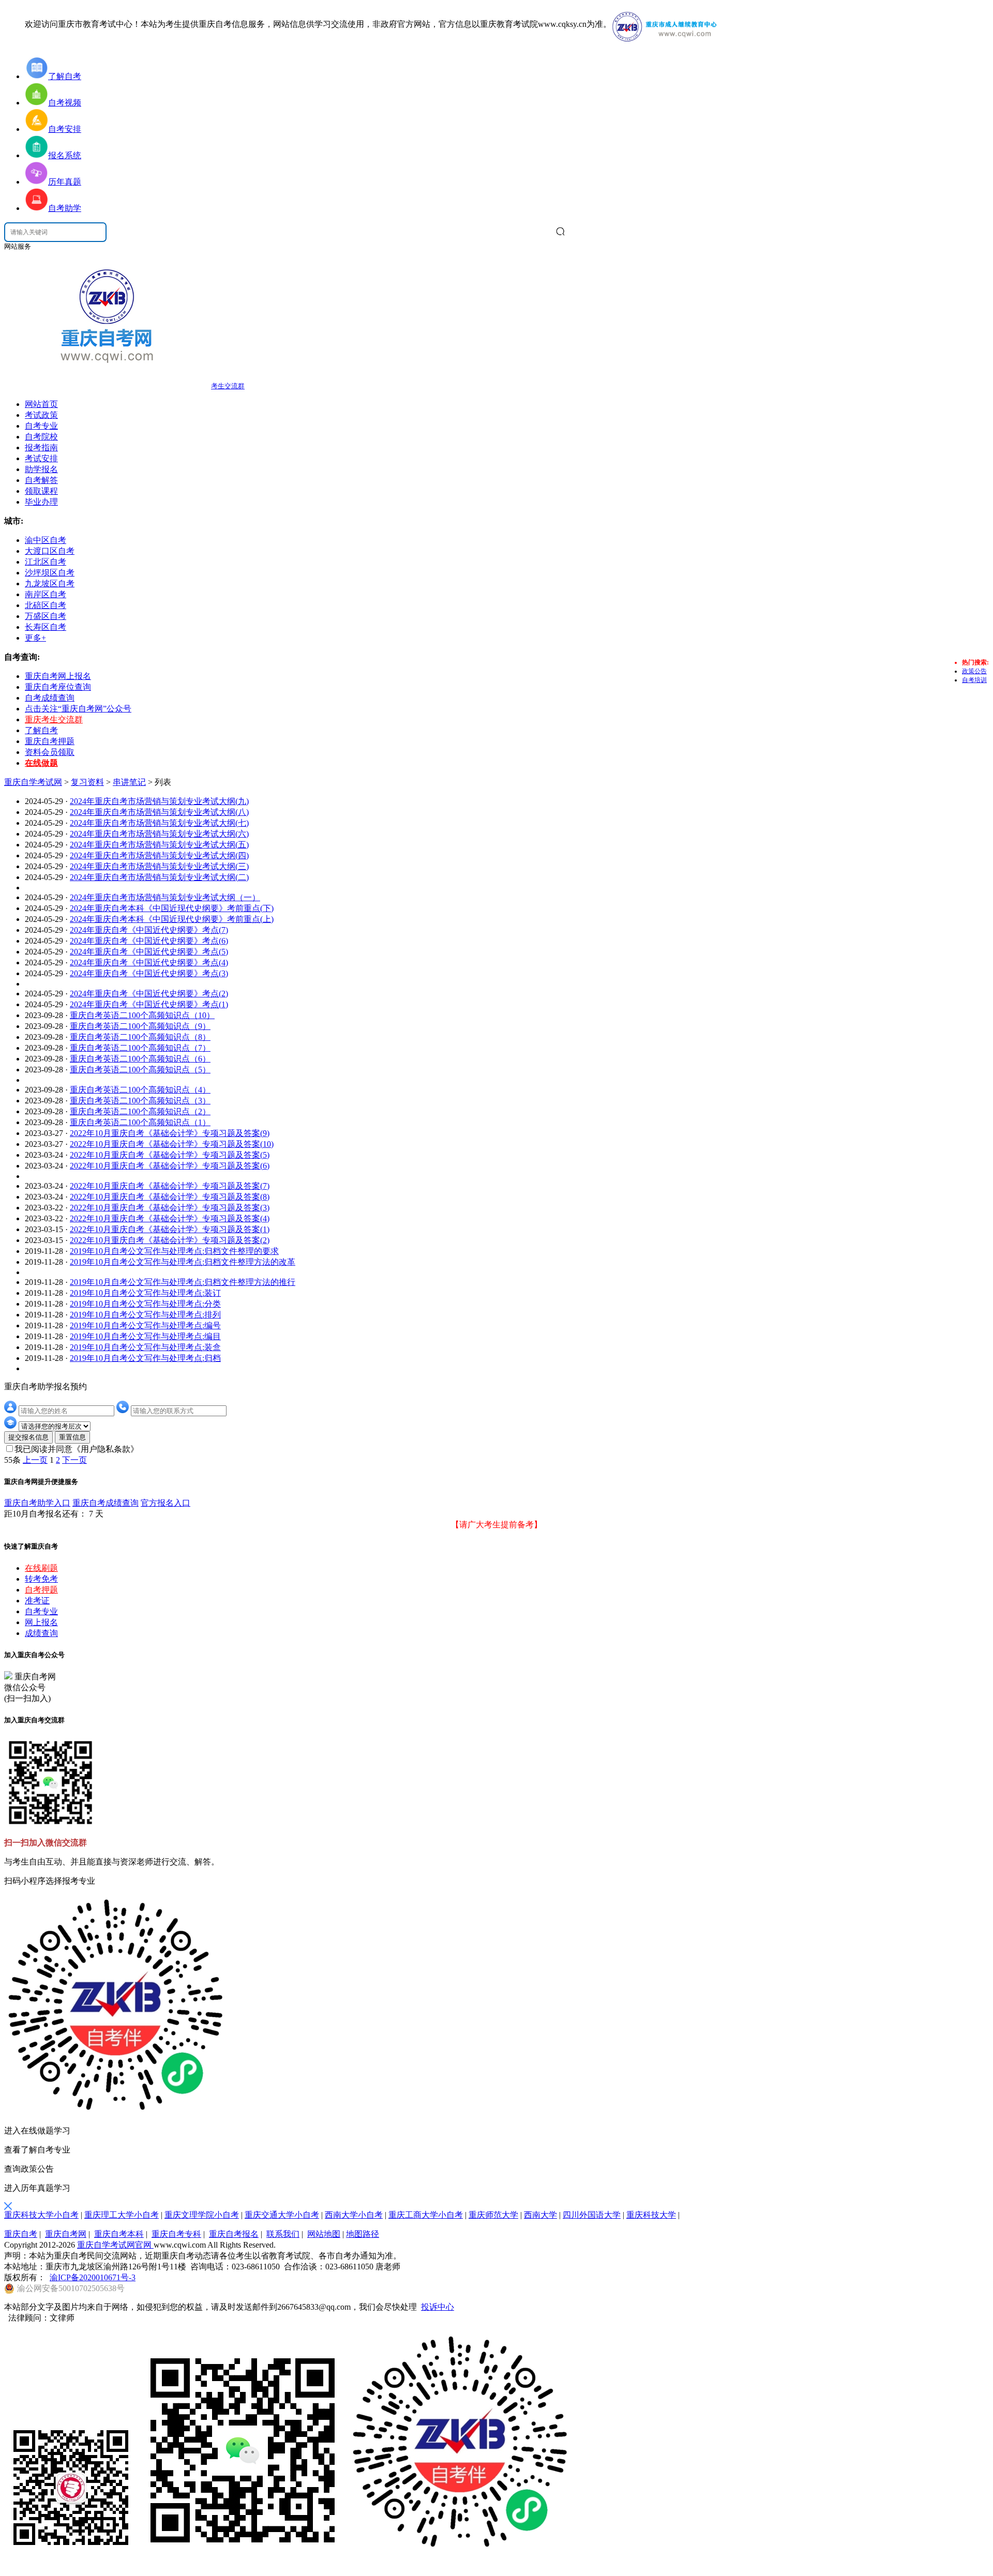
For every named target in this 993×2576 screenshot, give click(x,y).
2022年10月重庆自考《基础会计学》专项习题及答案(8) (170, 1197)
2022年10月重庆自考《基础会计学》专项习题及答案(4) (170, 1218)
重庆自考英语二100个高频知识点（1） (140, 1122)
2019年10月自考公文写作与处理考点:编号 (145, 1325)
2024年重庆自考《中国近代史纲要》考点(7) (149, 930)
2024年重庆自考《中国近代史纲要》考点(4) (149, 963)
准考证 (37, 1601)
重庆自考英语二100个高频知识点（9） (140, 1026)
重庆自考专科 (176, 2234)
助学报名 (41, 469)
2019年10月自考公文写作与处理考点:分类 (145, 1304)
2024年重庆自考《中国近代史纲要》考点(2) (149, 994)
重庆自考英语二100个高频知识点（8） (140, 1037)
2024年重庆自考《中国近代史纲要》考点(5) (149, 952)
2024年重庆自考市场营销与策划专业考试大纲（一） (165, 897)
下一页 (74, 1460)
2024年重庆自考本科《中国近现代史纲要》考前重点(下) (172, 908)
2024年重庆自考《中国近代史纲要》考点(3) (149, 973)
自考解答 (41, 480)
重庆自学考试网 (33, 782)
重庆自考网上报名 (58, 676)
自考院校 (41, 437)
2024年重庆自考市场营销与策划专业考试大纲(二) (159, 877)
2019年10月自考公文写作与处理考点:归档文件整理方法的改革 (183, 1262)
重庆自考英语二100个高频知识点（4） (140, 1090)
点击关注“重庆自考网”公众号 (78, 709)
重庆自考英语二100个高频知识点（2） (140, 1111)
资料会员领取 (50, 752)
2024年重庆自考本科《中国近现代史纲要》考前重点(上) (172, 919)
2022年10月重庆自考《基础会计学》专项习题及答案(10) (172, 1144)
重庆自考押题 (50, 741)
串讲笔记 (129, 782)
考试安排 (41, 458)
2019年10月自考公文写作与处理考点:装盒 (145, 1347)
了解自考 (41, 730)
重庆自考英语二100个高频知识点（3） (140, 1101)
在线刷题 (41, 1568)
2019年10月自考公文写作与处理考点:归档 (145, 1358)
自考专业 (41, 426)
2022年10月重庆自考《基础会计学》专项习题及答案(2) (170, 1240)
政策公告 (974, 671)
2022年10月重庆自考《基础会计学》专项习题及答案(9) (170, 1133)
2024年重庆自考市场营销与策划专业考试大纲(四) (159, 855)
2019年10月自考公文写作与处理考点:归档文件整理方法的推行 (183, 1282)
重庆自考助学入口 (37, 1503)
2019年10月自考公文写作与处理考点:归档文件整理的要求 (174, 1251)
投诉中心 (438, 2307)
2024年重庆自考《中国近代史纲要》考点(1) (149, 1004)
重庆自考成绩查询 (106, 1503)
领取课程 (41, 491)
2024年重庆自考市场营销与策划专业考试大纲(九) (159, 801)
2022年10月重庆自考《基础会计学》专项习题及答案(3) (170, 1208)
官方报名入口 (165, 1503)
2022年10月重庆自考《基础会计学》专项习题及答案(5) (170, 1155)
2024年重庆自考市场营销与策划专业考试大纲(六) (159, 834)
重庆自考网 (66, 2234)
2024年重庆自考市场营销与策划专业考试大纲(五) (159, 845)
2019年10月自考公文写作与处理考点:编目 (145, 1336)
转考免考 (41, 1579)
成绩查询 (41, 1633)
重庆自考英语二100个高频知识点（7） (140, 1048)
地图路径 (363, 2234)
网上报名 (41, 1622)
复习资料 (87, 782)
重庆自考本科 (119, 2234)
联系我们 (283, 2234)
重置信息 (72, 1437)
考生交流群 (228, 386)
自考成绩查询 (50, 698)
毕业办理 (41, 502)
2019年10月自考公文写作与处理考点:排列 (145, 1315)
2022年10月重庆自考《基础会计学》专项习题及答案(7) (170, 1186)
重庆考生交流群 (54, 719)
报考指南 (41, 448)
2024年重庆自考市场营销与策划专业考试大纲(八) (159, 812)
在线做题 (41, 763)
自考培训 (974, 680)
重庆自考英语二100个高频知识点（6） (140, 1059)
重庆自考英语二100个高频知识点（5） (140, 1070)
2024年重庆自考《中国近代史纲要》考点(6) (149, 941)
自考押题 (41, 1590)
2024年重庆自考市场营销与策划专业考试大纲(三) (159, 866)
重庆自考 (21, 2234)
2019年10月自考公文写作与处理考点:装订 (145, 1293)
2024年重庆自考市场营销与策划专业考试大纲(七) (159, 823)
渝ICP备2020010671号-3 (93, 2277)
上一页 (35, 1460)
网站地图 (324, 2234)
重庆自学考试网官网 (115, 2245)
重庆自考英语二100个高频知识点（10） (142, 1015)
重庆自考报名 (234, 2234)
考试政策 (41, 415)
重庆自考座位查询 (58, 687)
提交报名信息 (28, 1437)
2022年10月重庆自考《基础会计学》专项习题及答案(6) (170, 1166)
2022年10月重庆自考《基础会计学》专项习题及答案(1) (170, 1229)
